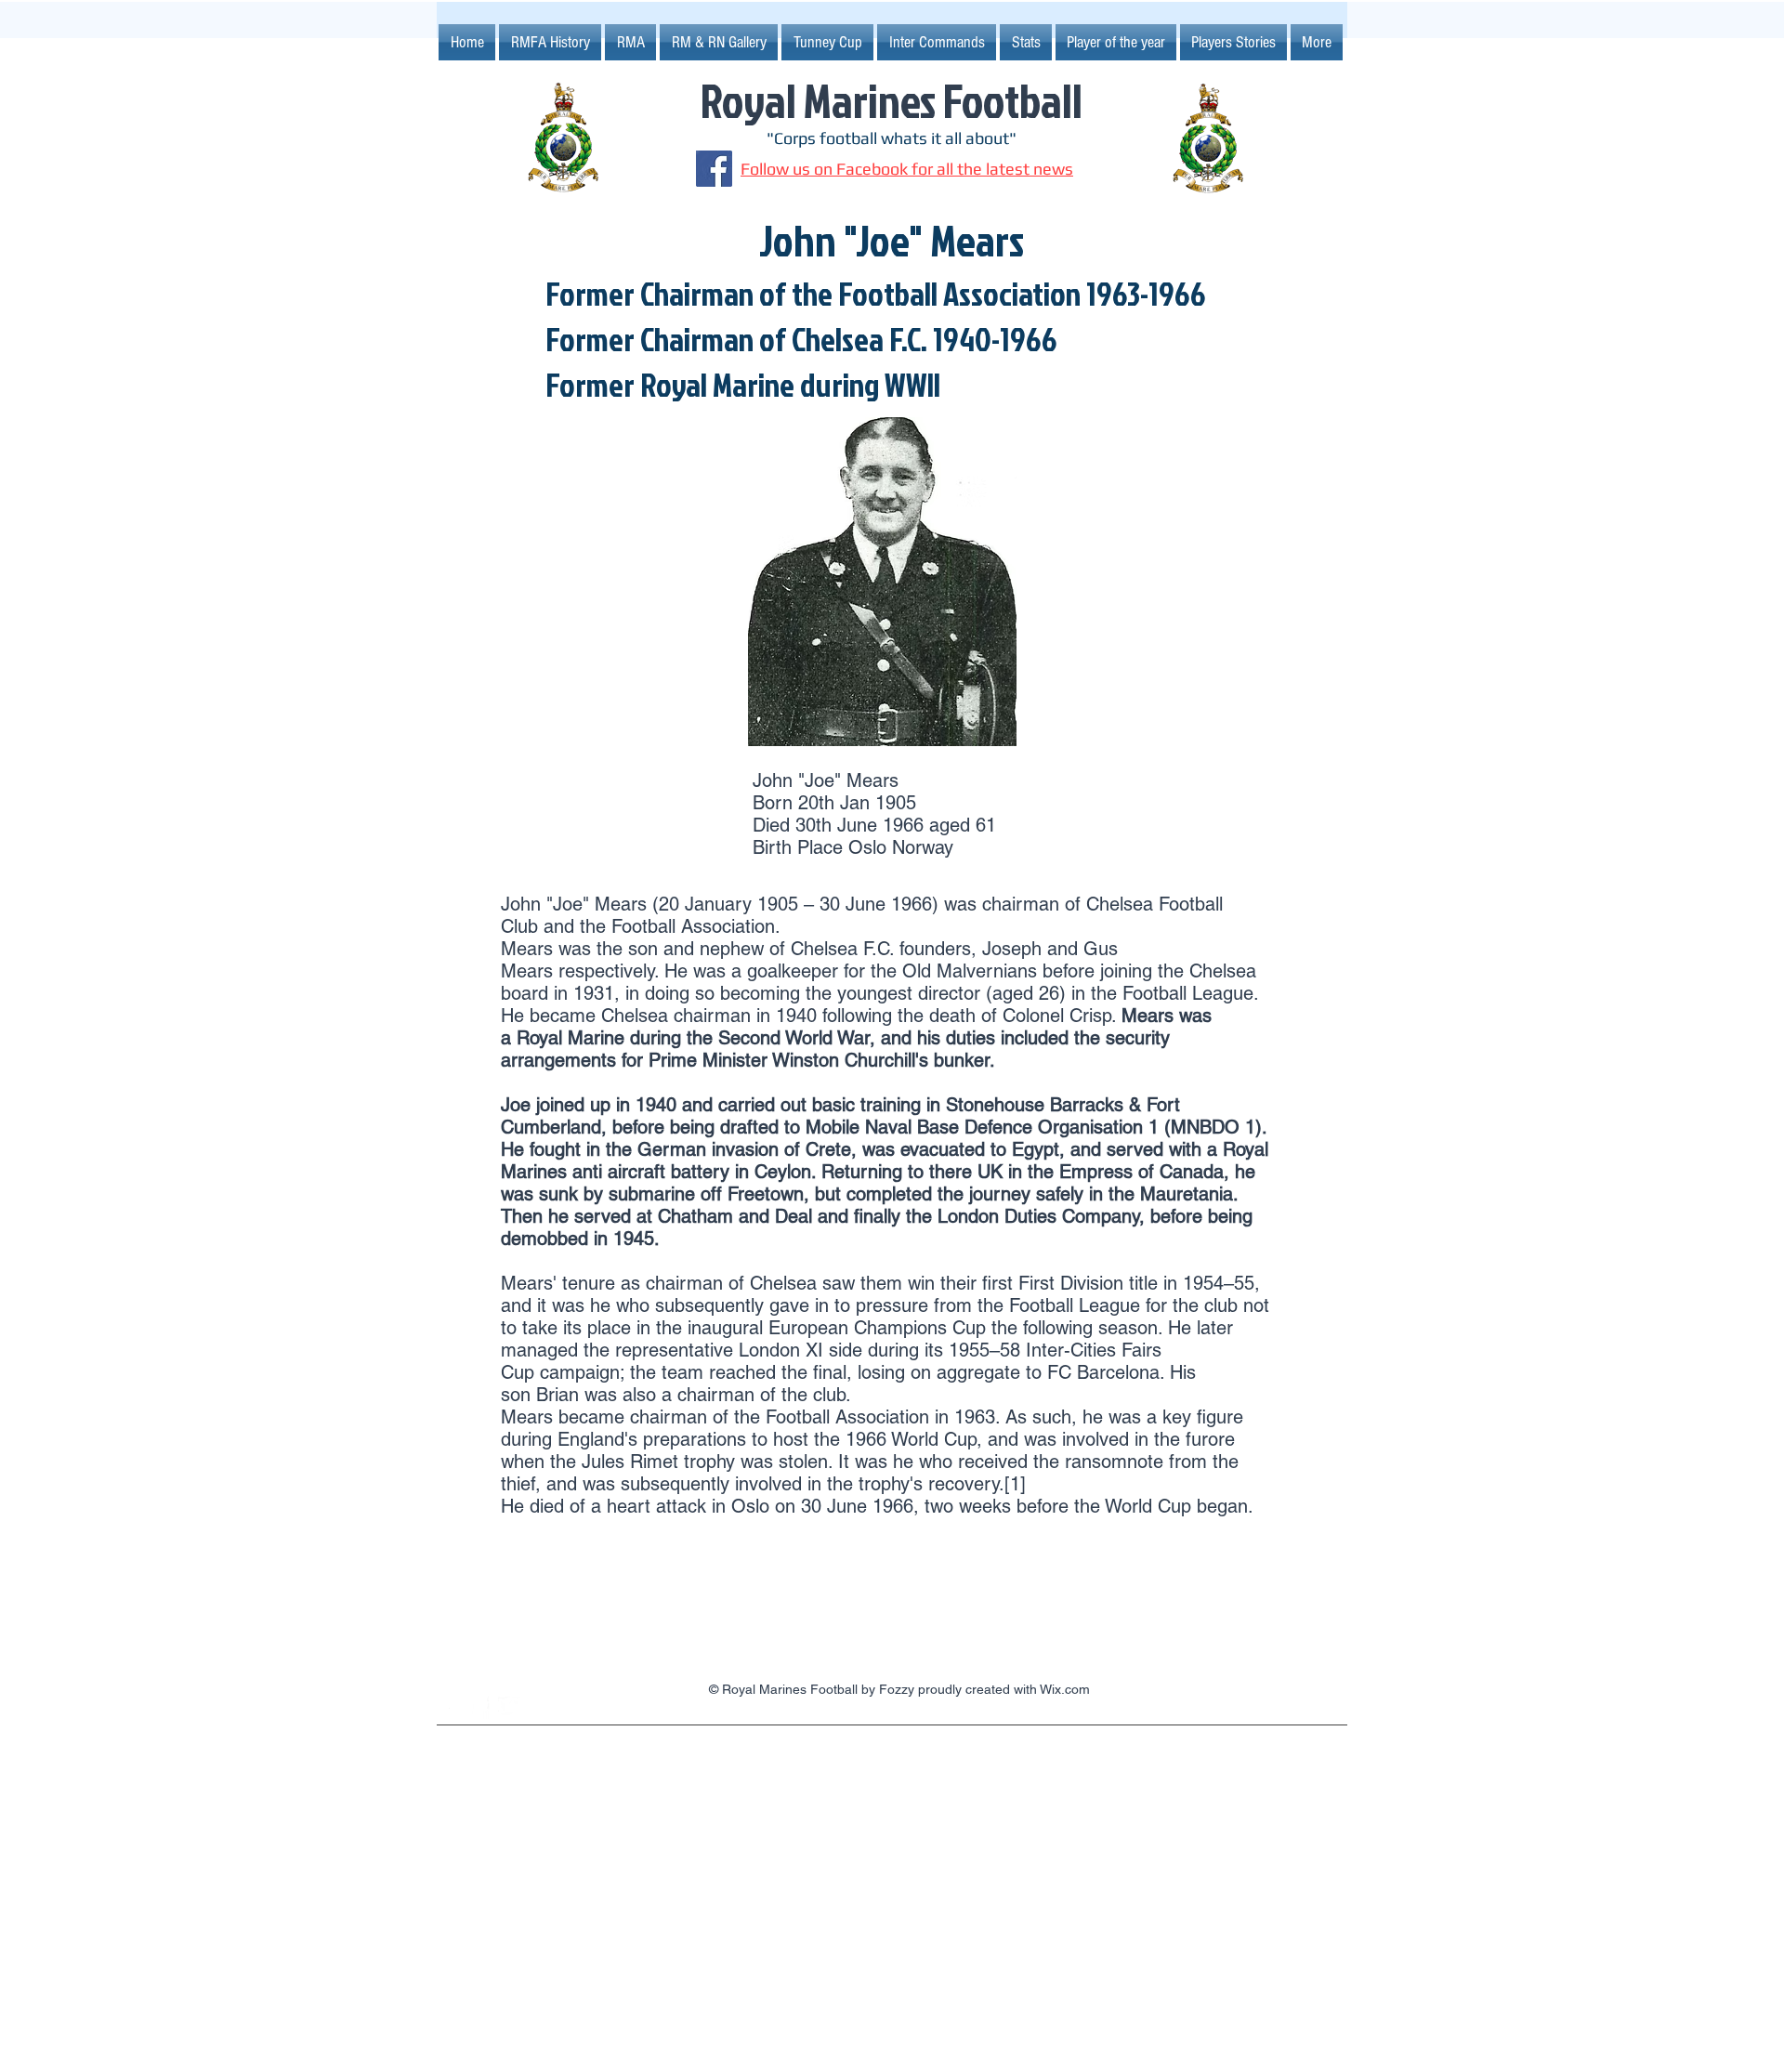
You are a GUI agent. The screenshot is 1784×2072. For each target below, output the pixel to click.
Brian (557, 1395)
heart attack (656, 1506)
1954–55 (1219, 1283)
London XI (781, 1350)
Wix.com (1065, 1689)
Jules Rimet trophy (658, 1462)
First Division (1071, 1283)
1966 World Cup (911, 1439)
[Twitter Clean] (509, 1708)
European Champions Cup (877, 1328)
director (949, 993)
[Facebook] (714, 169)
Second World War (794, 1038)
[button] (827, 42)
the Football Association (677, 926)
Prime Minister (708, 1060)
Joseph (1012, 949)
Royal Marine (571, 1038)
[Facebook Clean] (479, 1708)
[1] (1015, 1484)
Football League (1188, 993)
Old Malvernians (970, 971)
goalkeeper (793, 971)
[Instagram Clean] (448, 1708)
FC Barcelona (1103, 1372)
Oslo (750, 1506)
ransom (1096, 1462)
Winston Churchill (844, 1060)
